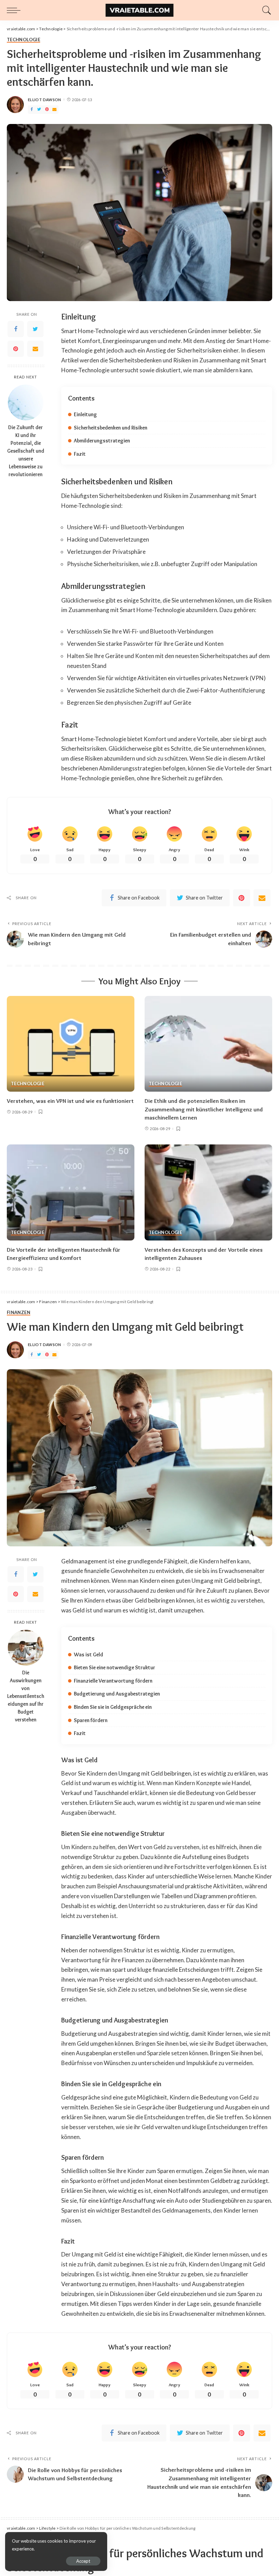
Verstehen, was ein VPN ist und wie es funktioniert (70, 1101)
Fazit (80, 454)
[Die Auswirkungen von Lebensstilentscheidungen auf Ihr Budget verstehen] (26, 1648)
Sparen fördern (91, 1720)
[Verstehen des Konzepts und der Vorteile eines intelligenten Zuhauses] (208, 1192)
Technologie (23, 40)
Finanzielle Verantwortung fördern (113, 1681)
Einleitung (85, 414)
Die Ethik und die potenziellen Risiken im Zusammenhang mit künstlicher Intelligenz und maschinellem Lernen (204, 1109)
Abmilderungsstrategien (102, 441)
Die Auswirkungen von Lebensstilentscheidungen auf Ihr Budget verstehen (26, 1696)
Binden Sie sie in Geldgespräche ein (113, 1707)
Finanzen (19, 1313)
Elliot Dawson (45, 100)
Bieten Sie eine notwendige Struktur (114, 1667)
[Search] (265, 10)
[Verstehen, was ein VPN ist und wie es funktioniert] (71, 1044)
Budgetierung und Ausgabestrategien (117, 1694)
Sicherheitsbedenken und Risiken (111, 428)
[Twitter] (39, 110)
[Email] (54, 110)
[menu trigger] (15, 10)
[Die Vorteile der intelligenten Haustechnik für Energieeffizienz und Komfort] (71, 1192)
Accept (83, 2561)
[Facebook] (32, 110)
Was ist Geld (88, 1654)
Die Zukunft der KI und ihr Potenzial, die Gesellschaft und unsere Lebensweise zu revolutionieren (26, 451)
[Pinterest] (47, 110)
